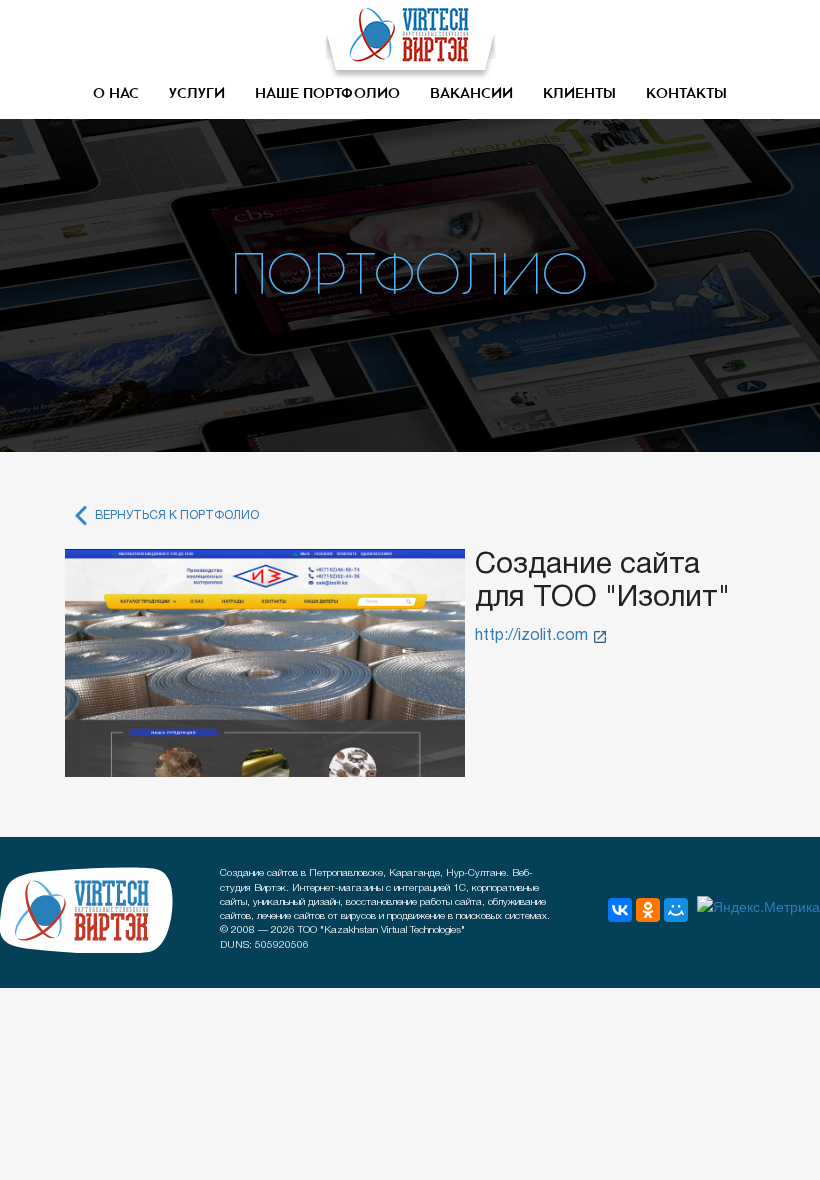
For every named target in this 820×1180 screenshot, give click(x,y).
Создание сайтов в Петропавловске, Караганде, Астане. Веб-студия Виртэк (410, 40)
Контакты (686, 94)
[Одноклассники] (648, 910)
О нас (116, 94)
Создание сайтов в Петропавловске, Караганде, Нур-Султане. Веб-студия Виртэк (86, 910)
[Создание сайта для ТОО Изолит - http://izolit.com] (265, 663)
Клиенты (579, 94)
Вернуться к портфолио (177, 515)
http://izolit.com (531, 636)
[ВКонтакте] (620, 910)
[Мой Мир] (676, 910)
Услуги (197, 94)
